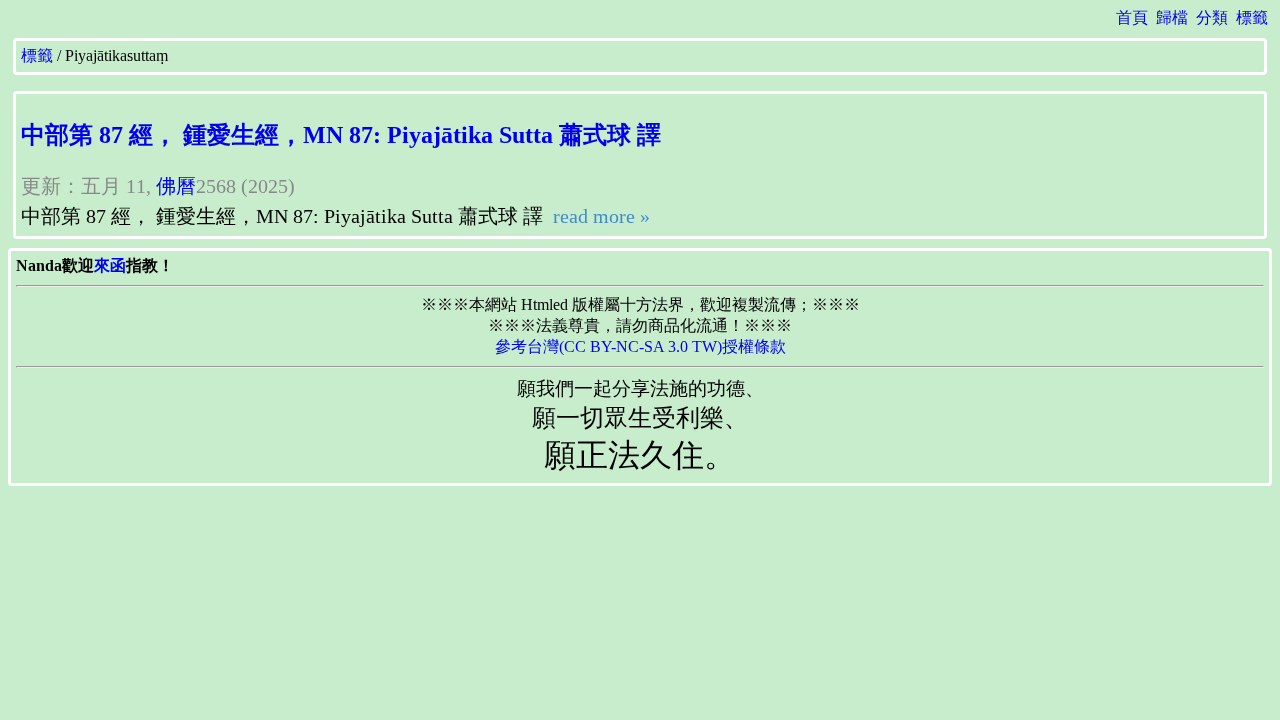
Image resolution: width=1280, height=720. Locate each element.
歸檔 (1172, 17)
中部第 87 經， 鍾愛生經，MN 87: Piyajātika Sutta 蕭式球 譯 (341, 135)
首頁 (1132, 17)
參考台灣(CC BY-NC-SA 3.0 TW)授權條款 (640, 346)
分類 (1212, 17)
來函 (110, 265)
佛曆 (176, 186)
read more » (599, 216)
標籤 (1252, 17)
